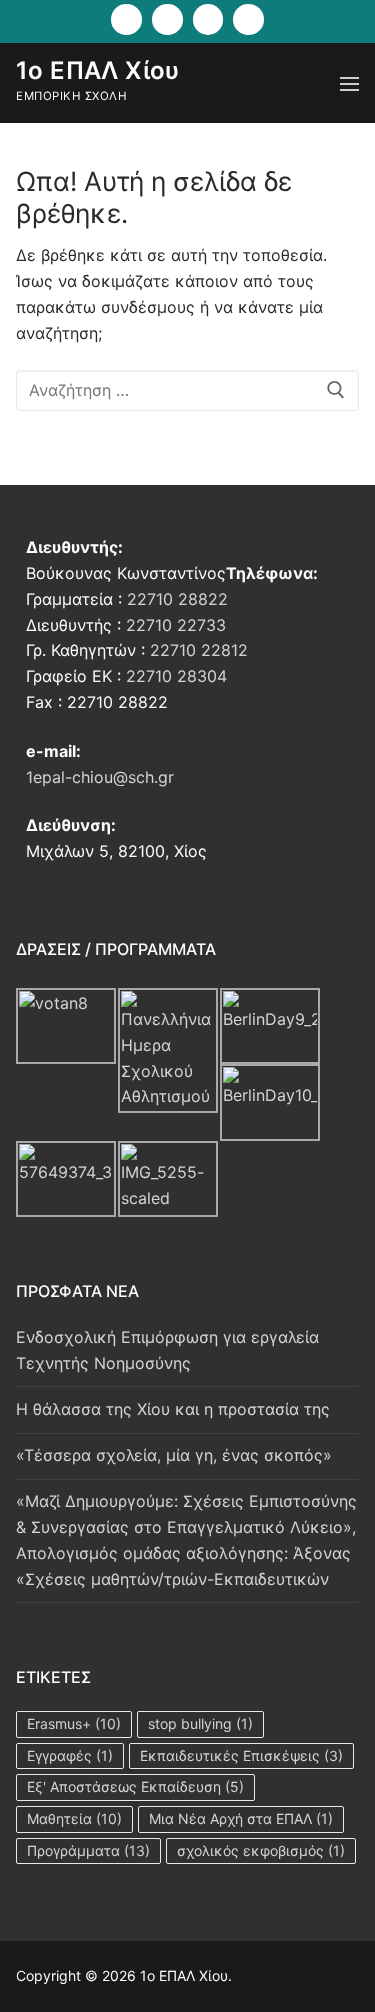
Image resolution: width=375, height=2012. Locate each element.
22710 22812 (199, 650)
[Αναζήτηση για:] (187, 391)
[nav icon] (349, 83)
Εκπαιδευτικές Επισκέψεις (241, 1755)
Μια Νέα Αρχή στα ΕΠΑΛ (241, 1818)
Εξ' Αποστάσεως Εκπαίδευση (135, 1786)
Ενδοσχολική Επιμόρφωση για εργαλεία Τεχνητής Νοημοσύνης (167, 1350)
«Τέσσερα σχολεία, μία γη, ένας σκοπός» (174, 1455)
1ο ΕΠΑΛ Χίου (98, 70)
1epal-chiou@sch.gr (100, 777)
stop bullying (200, 1723)
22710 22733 (176, 625)
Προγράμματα (88, 1850)
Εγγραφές (70, 1755)
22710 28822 (177, 599)
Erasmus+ (74, 1723)
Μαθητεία (74, 1818)
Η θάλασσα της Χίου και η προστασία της (173, 1409)
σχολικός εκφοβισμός (261, 1850)
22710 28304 (176, 676)
